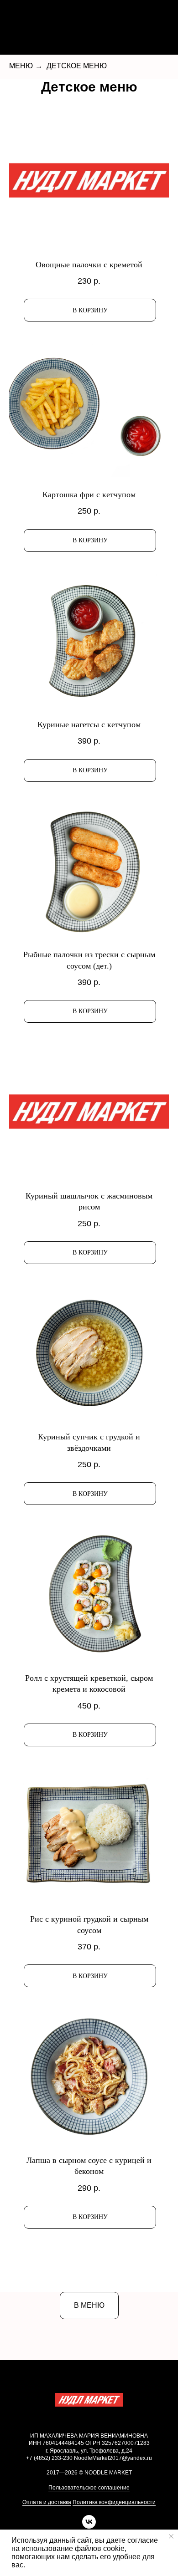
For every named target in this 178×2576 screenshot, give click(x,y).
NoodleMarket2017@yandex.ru (113, 2458)
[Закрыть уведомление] (171, 2536)
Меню (21, 66)
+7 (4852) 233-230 (49, 2458)
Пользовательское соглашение (89, 2488)
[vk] (89, 2526)
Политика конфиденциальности (114, 2502)
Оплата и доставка (47, 2502)
